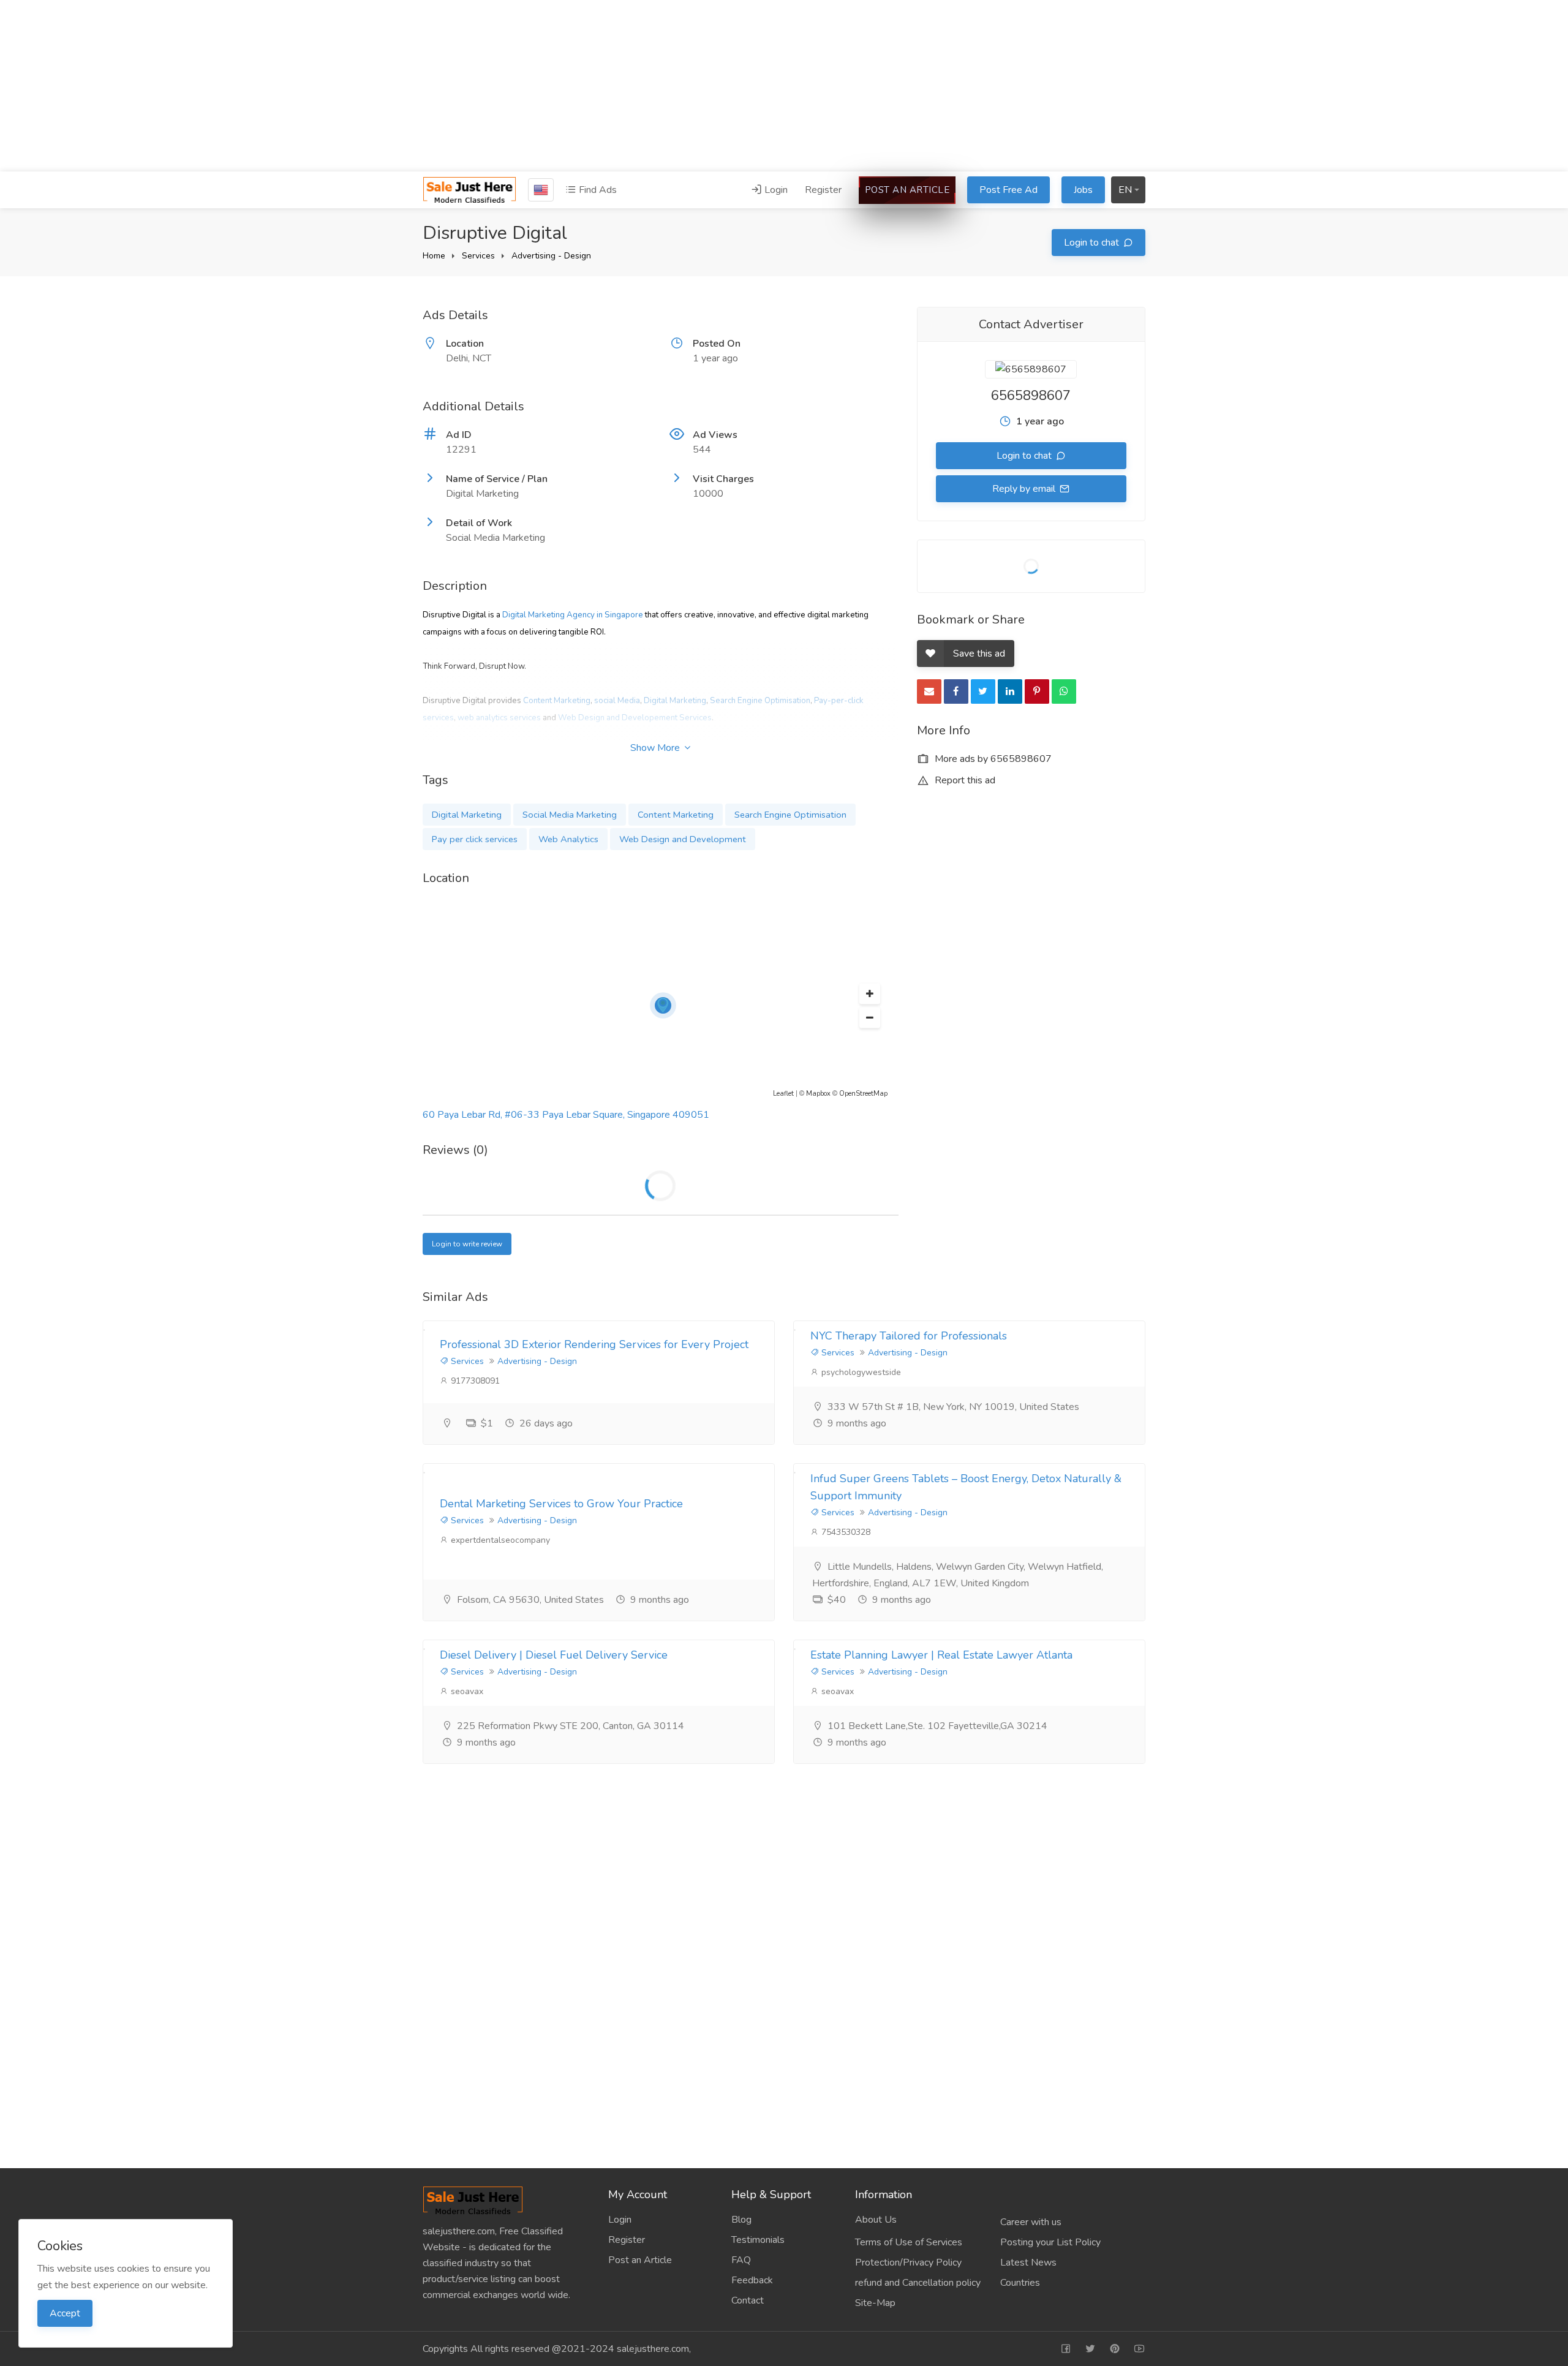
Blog (741, 2220)
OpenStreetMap (863, 1094)
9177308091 (474, 1381)
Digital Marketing (675, 701)
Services (478, 256)
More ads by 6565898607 (992, 759)
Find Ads (597, 190)
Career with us (1031, 2222)
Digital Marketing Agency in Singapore (573, 615)
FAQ (741, 2260)
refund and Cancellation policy (918, 2283)
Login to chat (1093, 243)
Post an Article (907, 190)
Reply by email (1025, 489)
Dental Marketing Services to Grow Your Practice (561, 1504)
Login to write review (467, 1244)
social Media (617, 701)
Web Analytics (568, 839)
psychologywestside (860, 1372)
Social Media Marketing (570, 815)
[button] (870, 994)
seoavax (466, 1691)
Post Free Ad (1008, 190)
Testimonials (758, 2240)
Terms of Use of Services (909, 2242)
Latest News (1028, 2262)
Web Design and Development (683, 839)
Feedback (752, 2280)
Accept (65, 2313)
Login (775, 190)
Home (434, 256)
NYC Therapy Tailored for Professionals (909, 1336)
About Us (876, 2220)
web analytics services (499, 718)
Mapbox (818, 1094)
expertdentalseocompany (499, 1540)
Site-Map (875, 2303)
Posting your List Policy (1050, 2242)
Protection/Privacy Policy (908, 2262)
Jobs (1083, 190)
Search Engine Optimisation (760, 701)
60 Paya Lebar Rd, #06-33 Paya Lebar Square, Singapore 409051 (566, 1115)
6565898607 (1031, 396)
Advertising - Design (551, 256)
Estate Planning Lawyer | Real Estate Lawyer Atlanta (941, 1655)
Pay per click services (475, 839)
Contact (748, 2300)
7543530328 (845, 1532)
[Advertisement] (784, 86)
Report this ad (964, 780)
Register (823, 190)
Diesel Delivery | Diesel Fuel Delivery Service (554, 1655)
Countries (1020, 2283)
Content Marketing (557, 701)
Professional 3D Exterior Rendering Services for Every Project (594, 1344)
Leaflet (783, 1094)
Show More (656, 748)
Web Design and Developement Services (635, 718)
